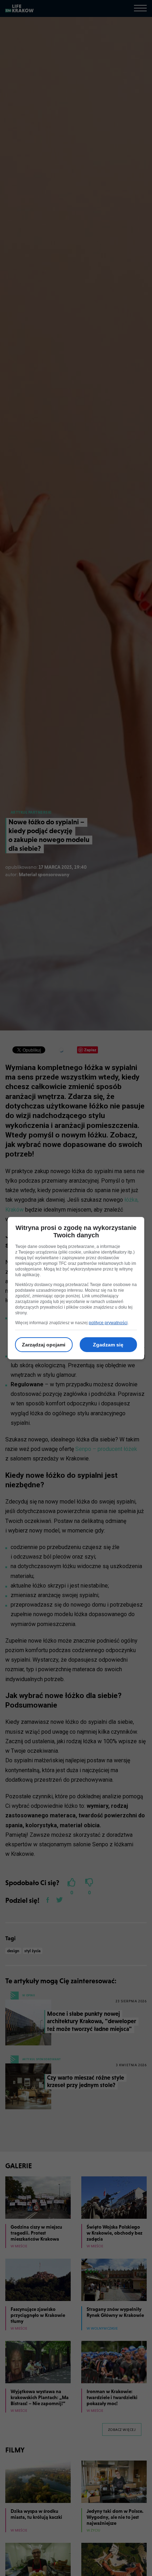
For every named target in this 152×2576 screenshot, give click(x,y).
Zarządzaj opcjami (44, 1345)
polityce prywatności (108, 1323)
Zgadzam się (108, 1345)
